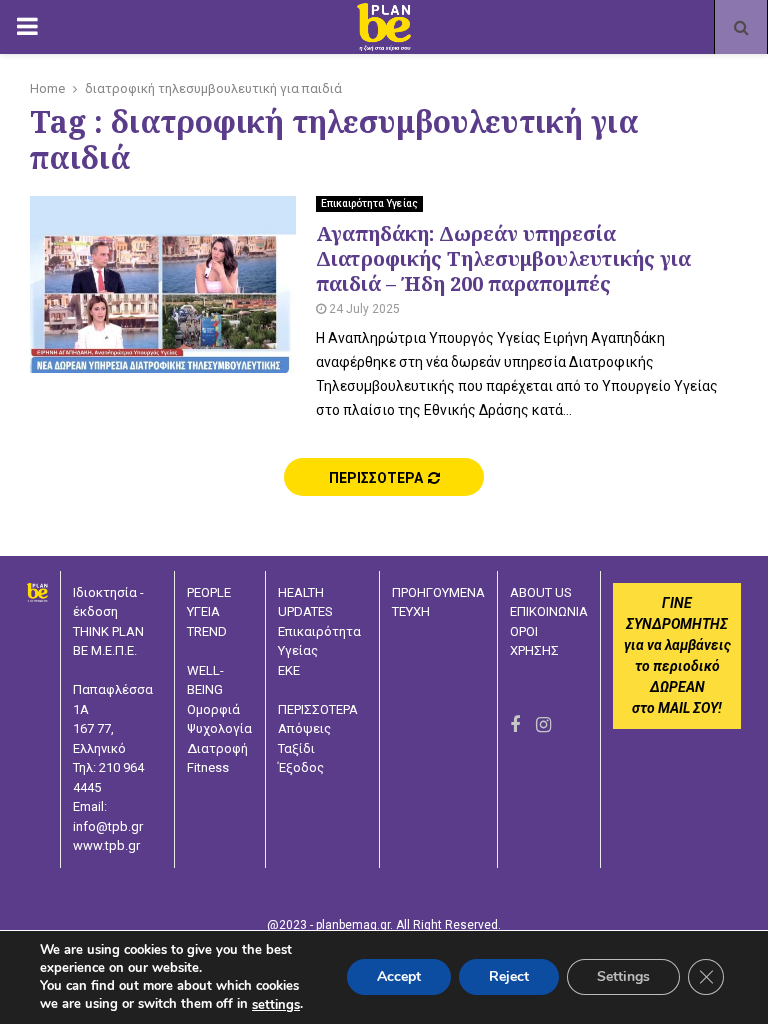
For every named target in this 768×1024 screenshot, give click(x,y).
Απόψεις (304, 728)
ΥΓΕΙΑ (203, 611)
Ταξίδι (296, 748)
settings (276, 1005)
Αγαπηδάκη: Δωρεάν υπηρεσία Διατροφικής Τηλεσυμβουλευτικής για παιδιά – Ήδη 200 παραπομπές (503, 258)
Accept (399, 977)
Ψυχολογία (219, 728)
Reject (509, 977)
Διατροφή (217, 748)
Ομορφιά (213, 709)
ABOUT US (541, 592)
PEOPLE (209, 592)
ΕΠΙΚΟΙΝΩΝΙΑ (549, 611)
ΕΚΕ (289, 670)
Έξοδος (301, 767)
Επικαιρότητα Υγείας (369, 203)
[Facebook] (515, 724)
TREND (207, 631)
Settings (623, 977)
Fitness (208, 767)
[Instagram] (543, 724)
